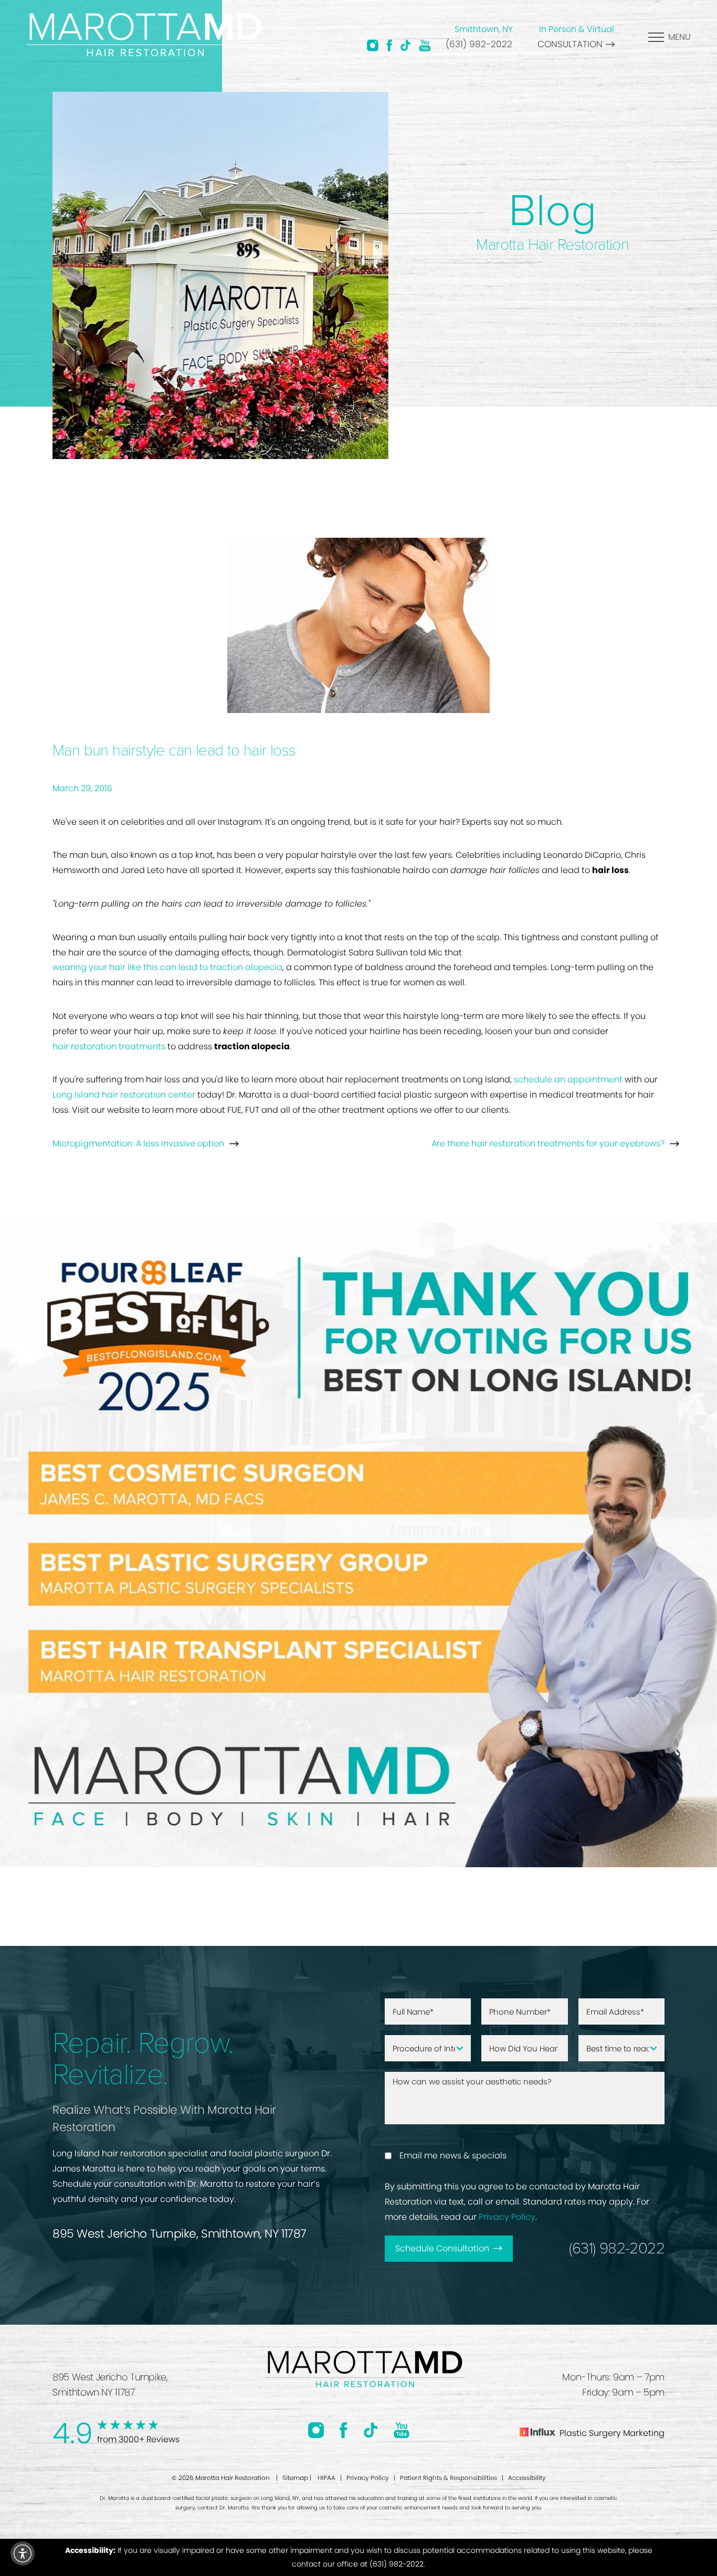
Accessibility (527, 2478)
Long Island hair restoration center (124, 1095)
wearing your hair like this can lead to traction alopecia (167, 967)
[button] (23, 2553)
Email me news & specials (453, 2155)
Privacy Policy (507, 2217)
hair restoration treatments (109, 1046)
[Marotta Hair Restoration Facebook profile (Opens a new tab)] (389, 45)
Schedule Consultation (442, 2248)
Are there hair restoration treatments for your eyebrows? (548, 1143)
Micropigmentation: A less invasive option (138, 1143)
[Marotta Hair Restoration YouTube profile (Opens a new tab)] (425, 45)
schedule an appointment (568, 1079)
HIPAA (326, 2478)
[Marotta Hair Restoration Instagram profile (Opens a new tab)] (373, 45)
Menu (679, 37)
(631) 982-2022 (479, 44)
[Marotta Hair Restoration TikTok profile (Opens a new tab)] (405, 45)
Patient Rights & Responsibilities (449, 2478)
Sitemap (295, 2478)
